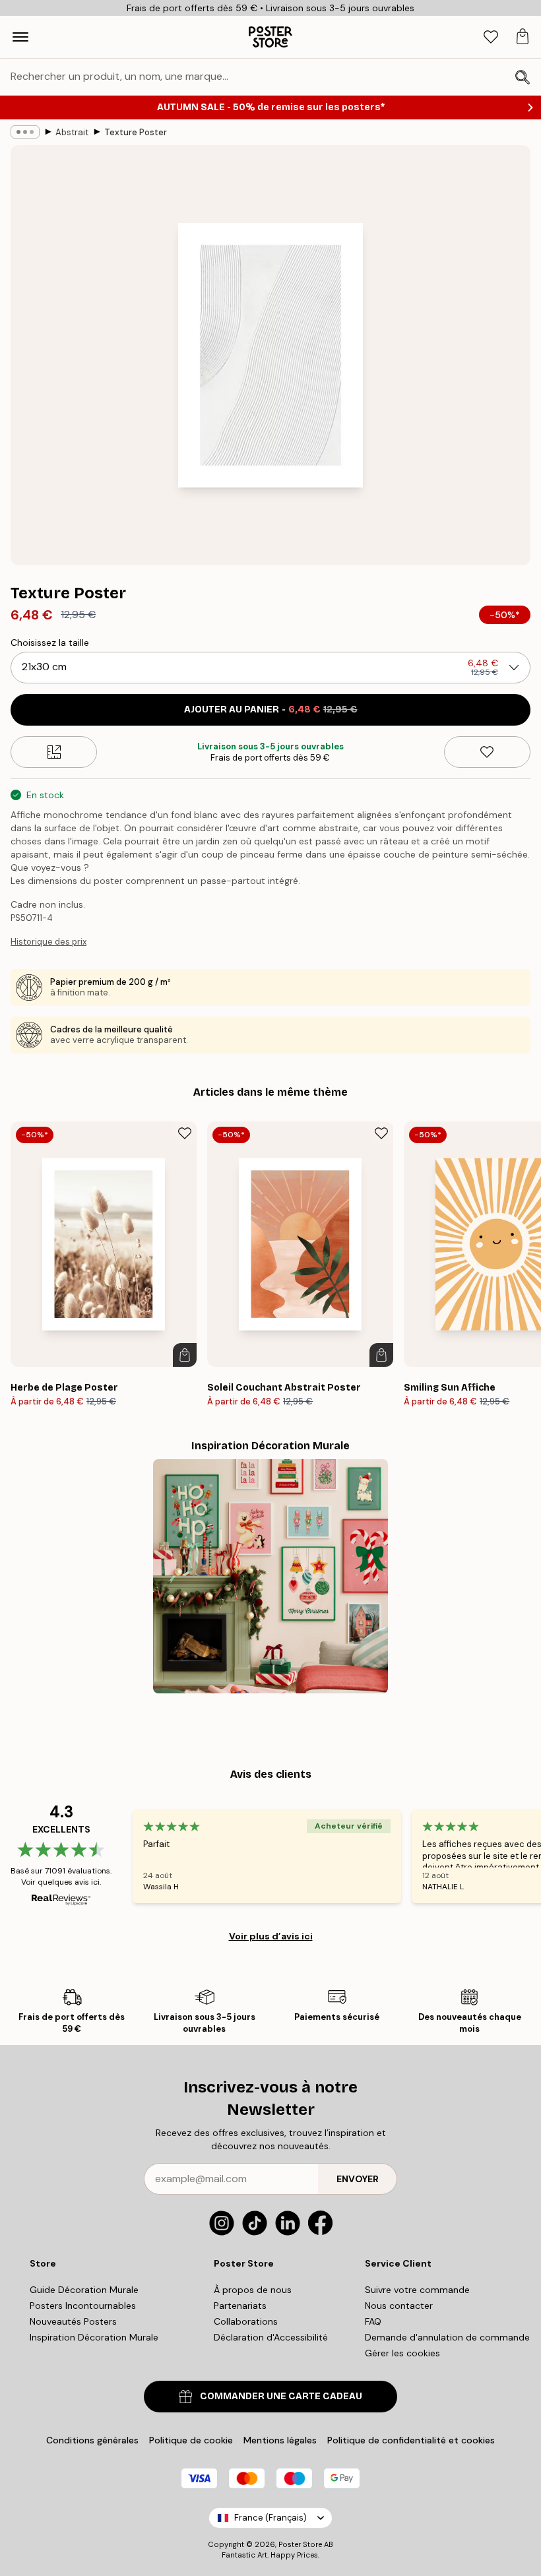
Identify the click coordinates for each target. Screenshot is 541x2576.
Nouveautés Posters (73, 2321)
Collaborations (246, 2321)
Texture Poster (136, 132)
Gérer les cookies (402, 2353)
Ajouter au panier (271, 709)
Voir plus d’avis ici (271, 1936)
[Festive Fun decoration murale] (270, 1577)
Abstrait (72, 132)
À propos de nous (253, 2290)
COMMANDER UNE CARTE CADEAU (281, 2396)
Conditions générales (92, 2440)
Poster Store (300, 2544)
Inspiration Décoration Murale (94, 2337)
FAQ (373, 2321)
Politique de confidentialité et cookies (411, 2440)
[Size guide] (54, 752)
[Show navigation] (20, 37)
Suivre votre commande (417, 2290)
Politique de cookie (191, 2440)
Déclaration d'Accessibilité (271, 2337)
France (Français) (270, 2518)
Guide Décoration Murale (84, 2290)
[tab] (491, 37)
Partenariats (240, 2306)
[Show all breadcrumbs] (25, 132)
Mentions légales (280, 2440)
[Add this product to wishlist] (487, 752)
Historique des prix (48, 942)
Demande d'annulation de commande (447, 2337)
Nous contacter (399, 2306)
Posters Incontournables (83, 2306)
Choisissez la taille (50, 643)
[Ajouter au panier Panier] (185, 1355)
